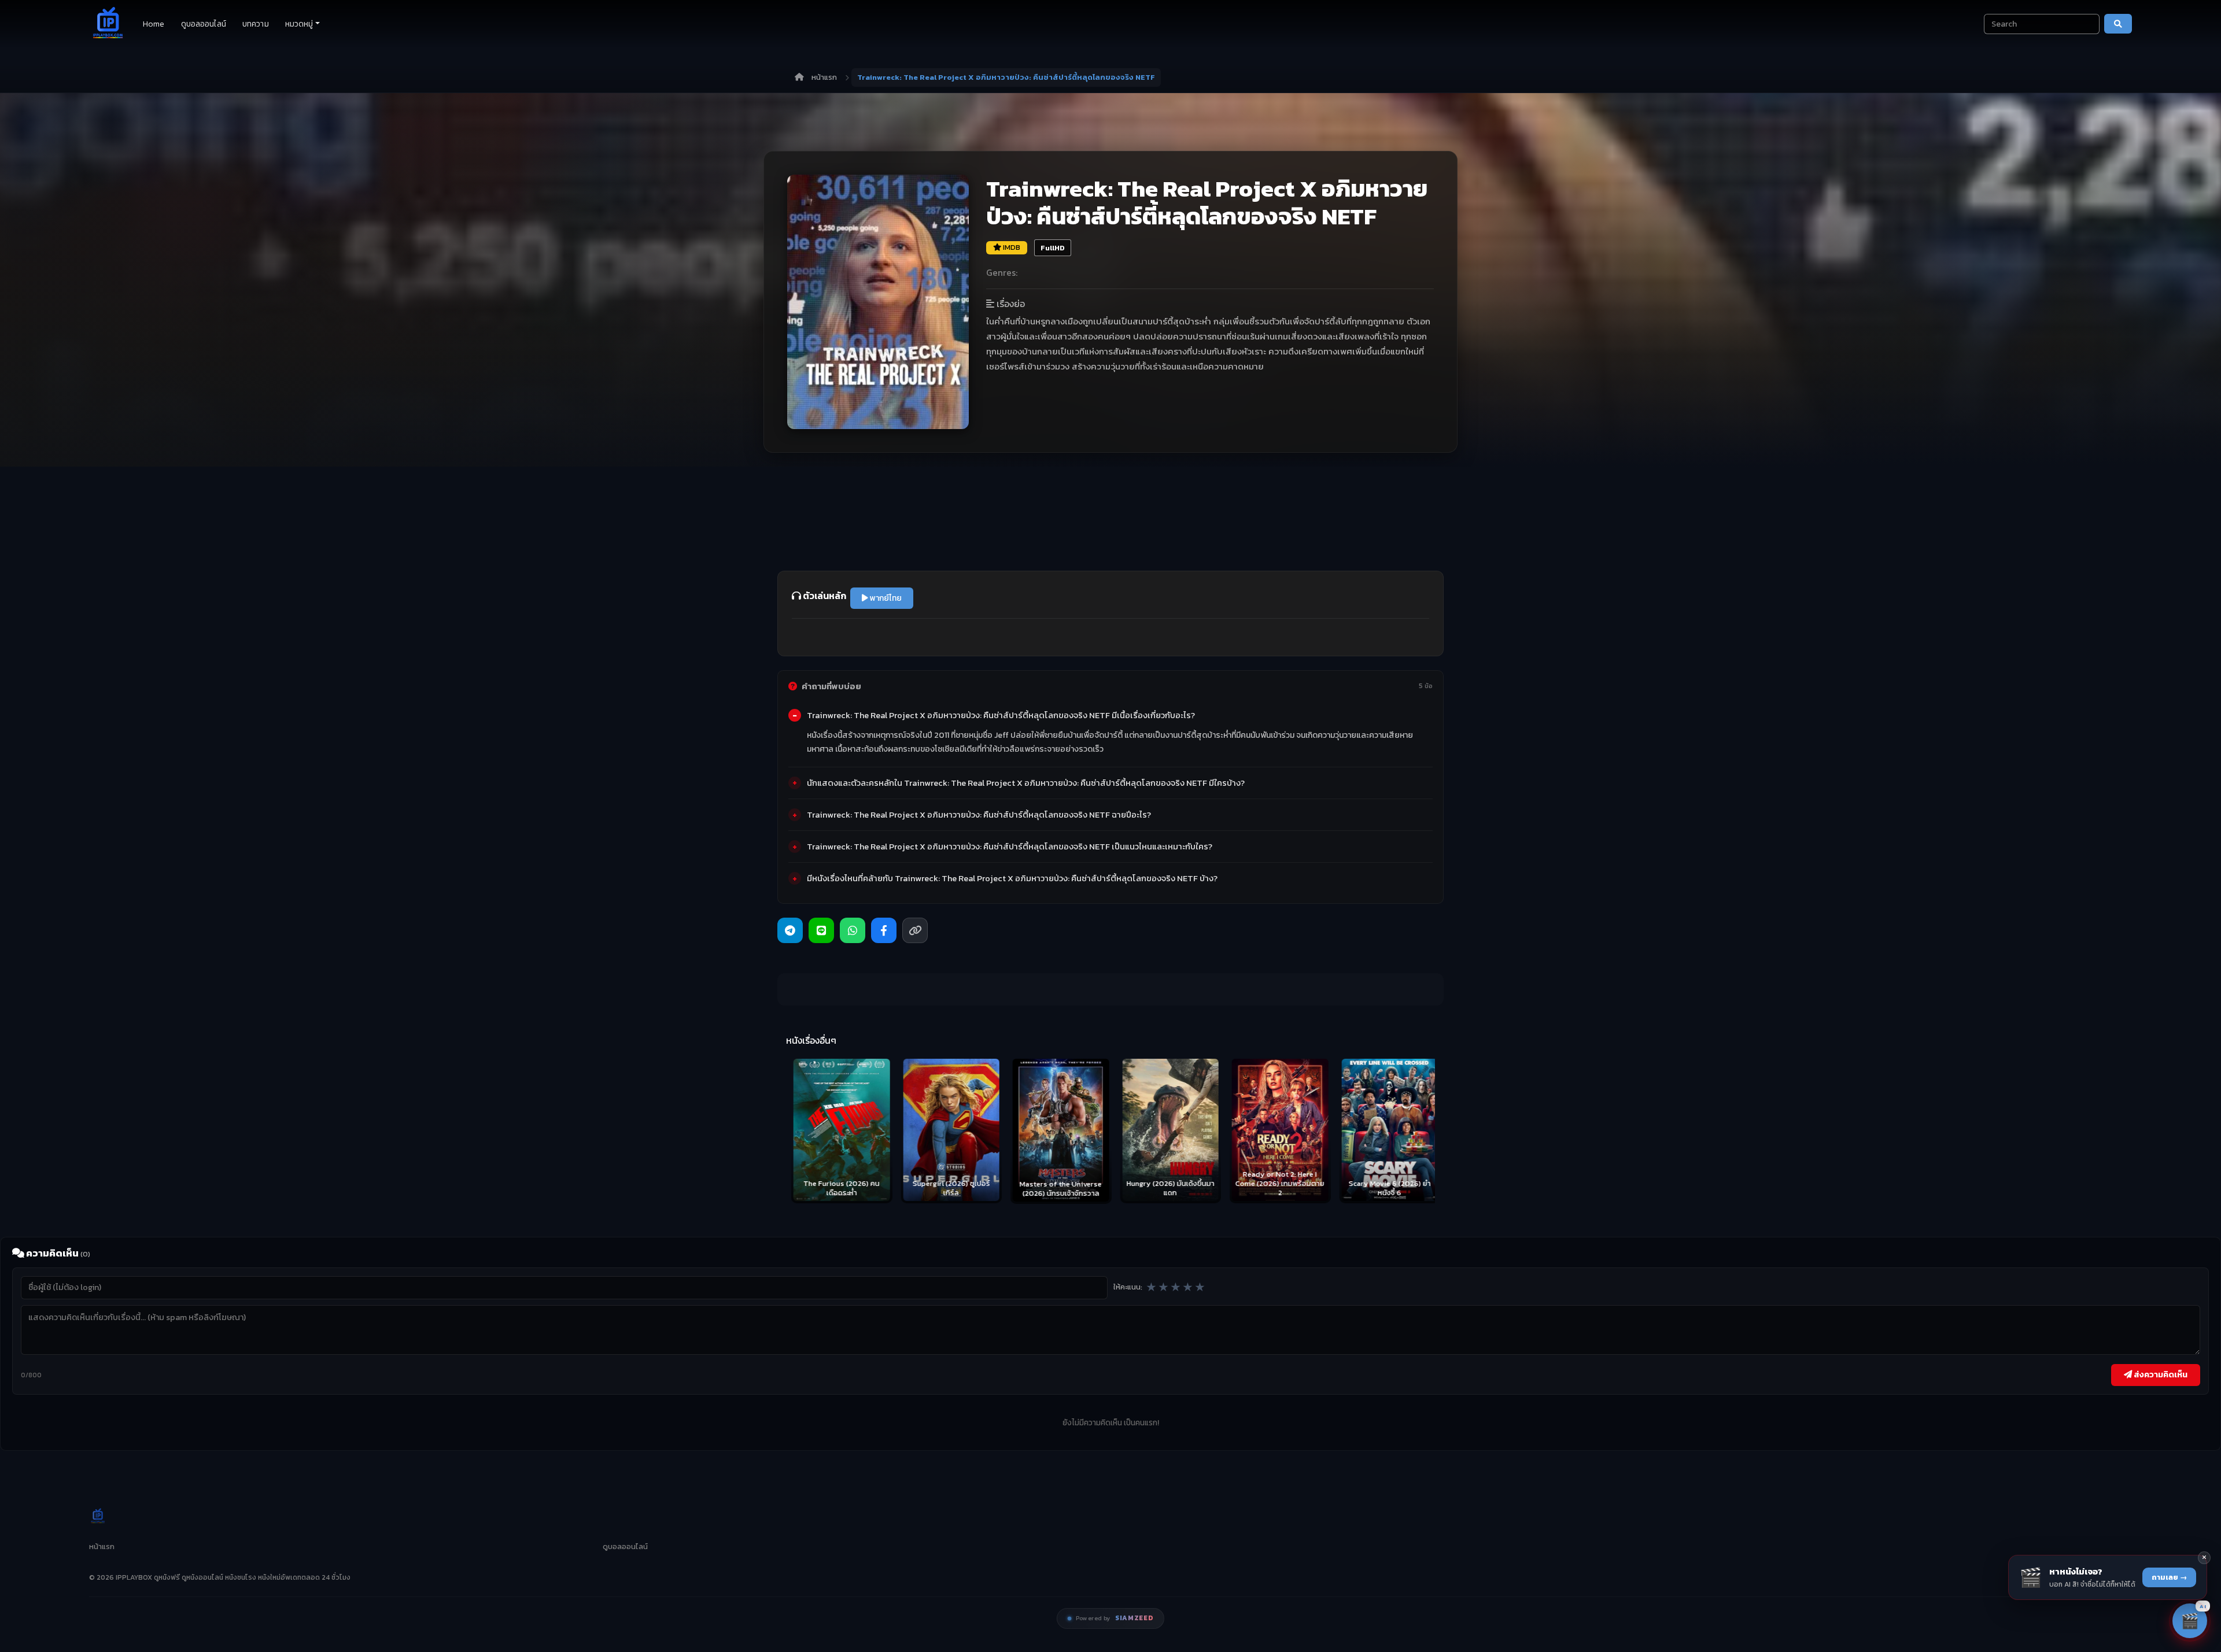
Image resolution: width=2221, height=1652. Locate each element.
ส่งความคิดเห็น (2160, 1374)
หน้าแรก (824, 77)
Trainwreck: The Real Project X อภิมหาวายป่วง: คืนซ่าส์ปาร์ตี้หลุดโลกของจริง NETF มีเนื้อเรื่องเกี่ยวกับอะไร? (1001, 715)
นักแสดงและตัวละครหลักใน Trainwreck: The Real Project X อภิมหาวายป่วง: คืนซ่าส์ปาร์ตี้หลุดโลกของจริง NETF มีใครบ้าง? (1026, 783)
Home (154, 24)
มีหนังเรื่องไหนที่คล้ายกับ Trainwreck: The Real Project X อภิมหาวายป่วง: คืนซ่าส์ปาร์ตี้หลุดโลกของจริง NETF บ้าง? (1012, 878)
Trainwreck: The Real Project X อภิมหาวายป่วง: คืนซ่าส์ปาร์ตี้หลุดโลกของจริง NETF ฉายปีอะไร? (979, 815)
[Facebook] (884, 930)
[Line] (821, 930)
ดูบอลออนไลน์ (204, 24)
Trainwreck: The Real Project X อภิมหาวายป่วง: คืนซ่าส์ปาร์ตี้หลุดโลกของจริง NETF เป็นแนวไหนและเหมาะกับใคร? (1010, 847)
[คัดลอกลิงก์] (915, 930)
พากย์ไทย (885, 598)
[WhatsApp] (853, 930)
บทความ (256, 24)
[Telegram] (790, 930)
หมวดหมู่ (299, 24)
